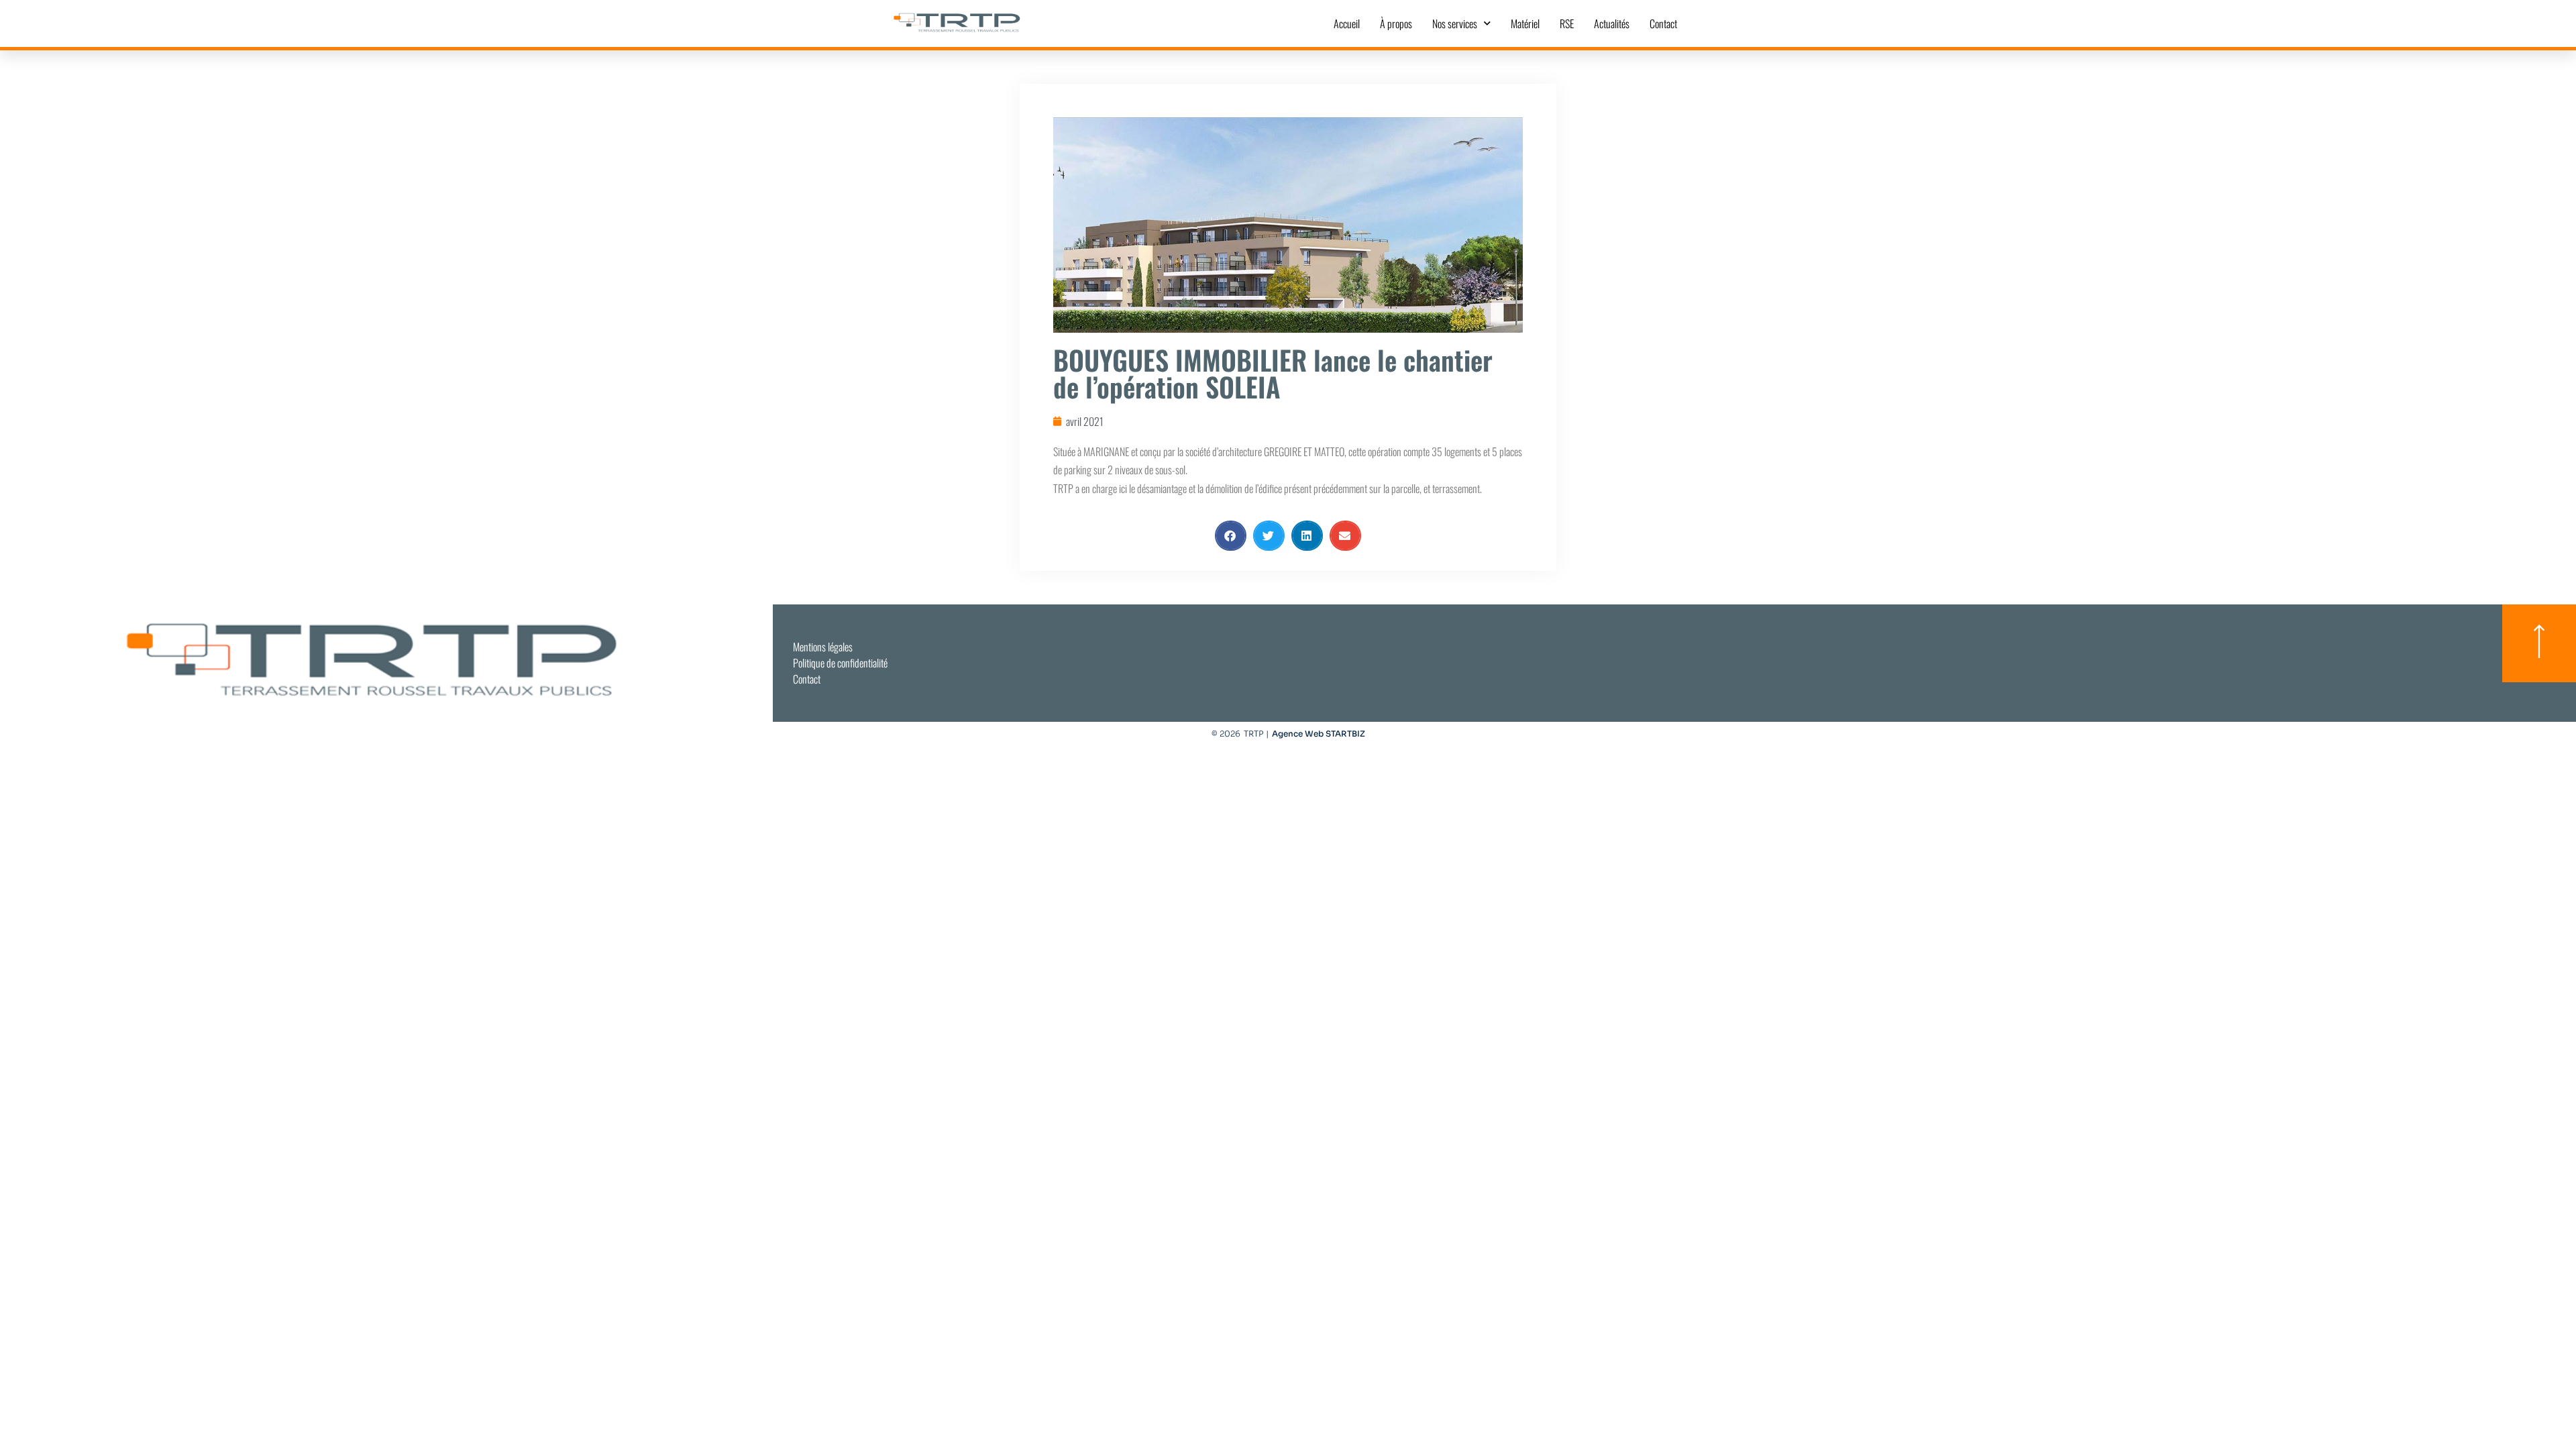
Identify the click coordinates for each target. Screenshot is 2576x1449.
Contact (1663, 23)
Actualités (1612, 23)
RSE (1567, 23)
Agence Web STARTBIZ (1319, 734)
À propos (1396, 23)
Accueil (1347, 23)
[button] (1231, 536)
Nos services (1455, 23)
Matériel (1525, 23)
